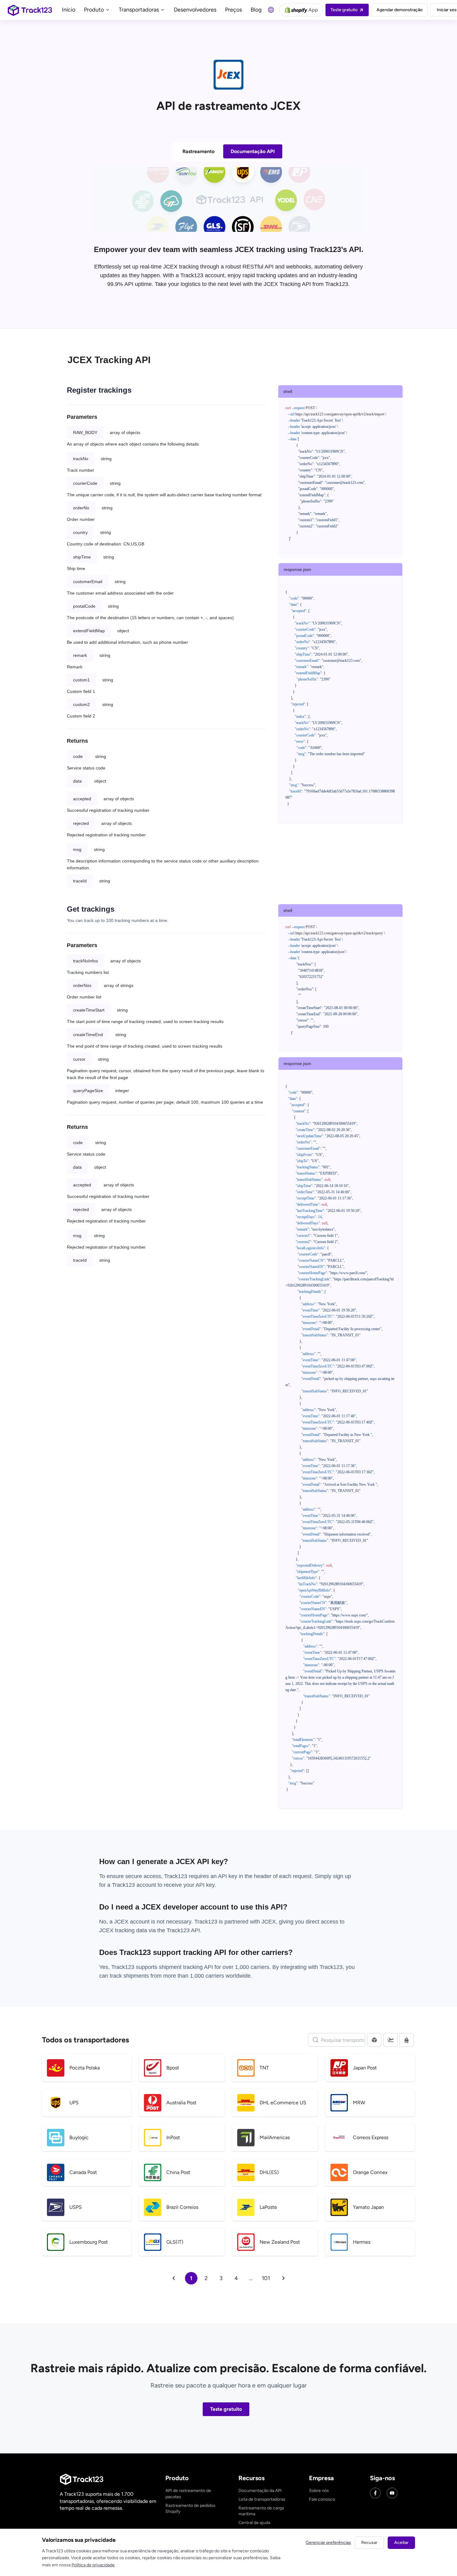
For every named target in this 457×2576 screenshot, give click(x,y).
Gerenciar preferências (328, 2543)
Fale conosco (322, 2499)
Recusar (369, 2543)
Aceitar (401, 2543)
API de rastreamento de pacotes (188, 2494)
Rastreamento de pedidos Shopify (190, 2509)
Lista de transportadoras (262, 2499)
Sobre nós (319, 2491)
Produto (95, 10)
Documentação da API (260, 2491)
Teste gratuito (226, 2409)
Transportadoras (139, 10)
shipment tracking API (187, 1967)
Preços (233, 10)
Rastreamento (198, 151)
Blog (256, 10)
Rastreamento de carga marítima (261, 2511)
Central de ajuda (254, 2523)
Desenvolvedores (195, 10)
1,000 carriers (207, 1976)
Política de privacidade (93, 2565)
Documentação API (253, 151)
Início (69, 10)
